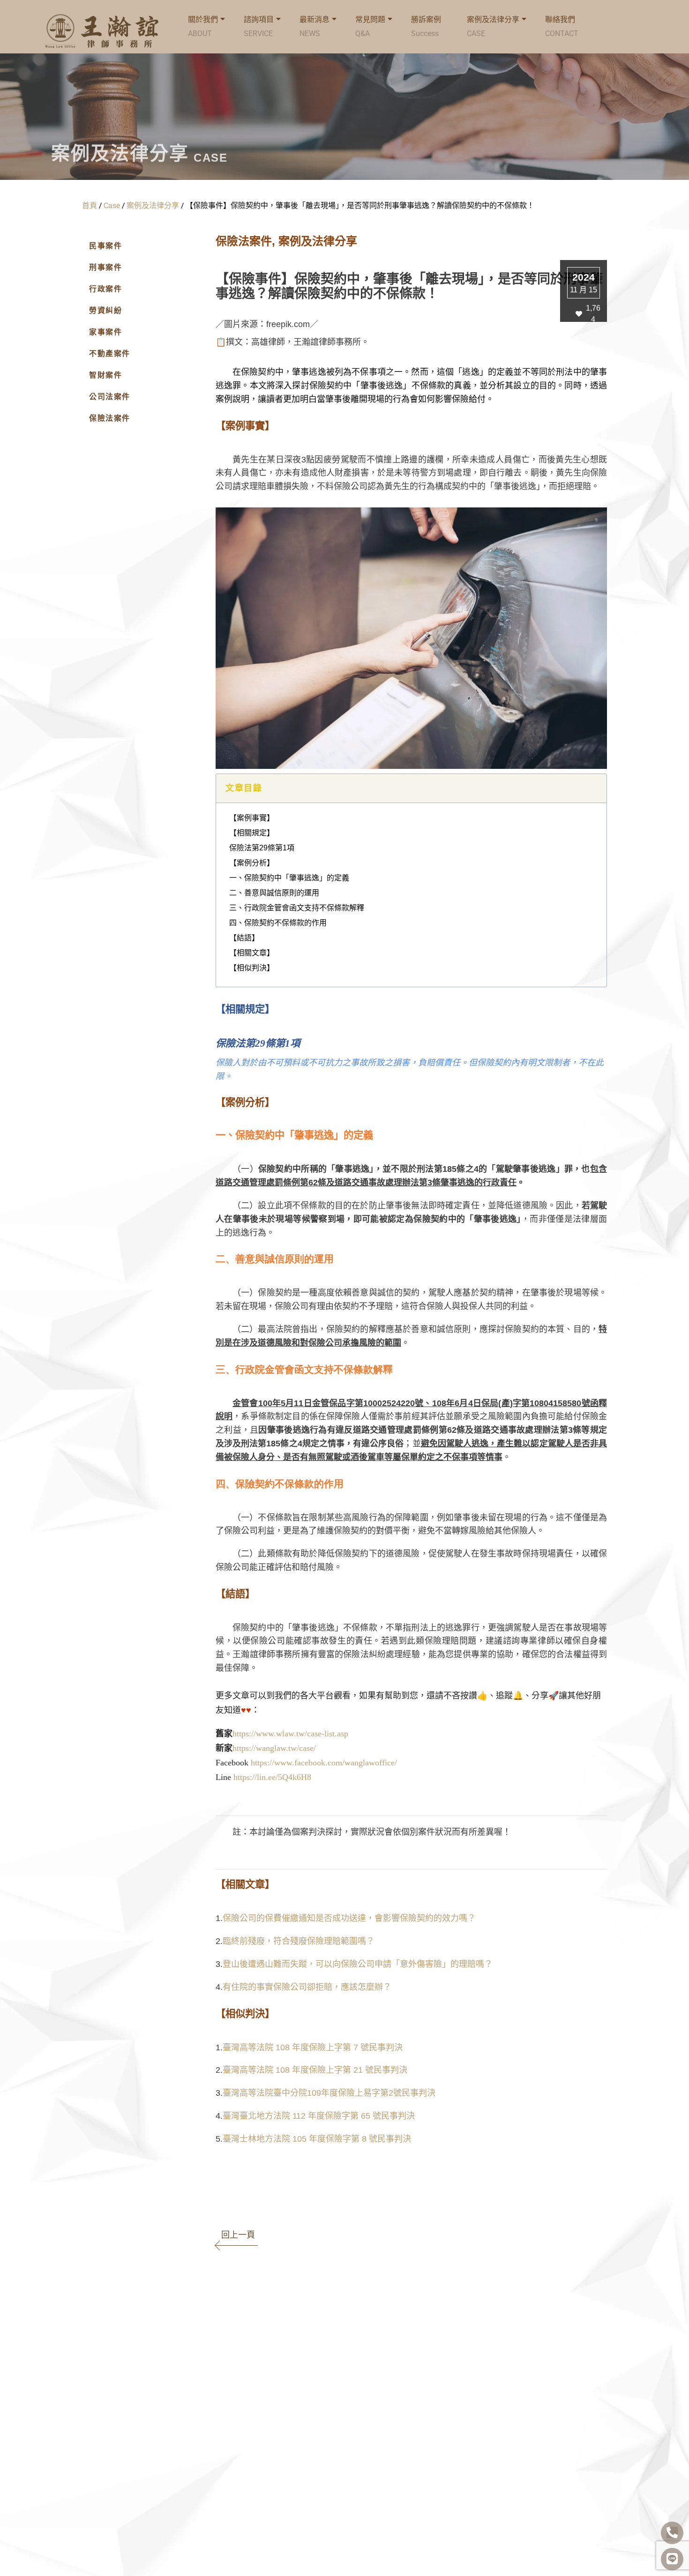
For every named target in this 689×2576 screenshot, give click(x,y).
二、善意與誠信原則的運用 (274, 893)
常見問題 (370, 26)
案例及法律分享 (493, 26)
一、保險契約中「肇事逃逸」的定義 (289, 878)
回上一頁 (238, 2235)
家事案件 (105, 332)
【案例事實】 (252, 818)
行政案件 (105, 289)
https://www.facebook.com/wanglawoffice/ (324, 1763)
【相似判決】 (252, 968)
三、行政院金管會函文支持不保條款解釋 (297, 908)
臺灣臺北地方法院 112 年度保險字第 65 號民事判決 (319, 2116)
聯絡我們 (562, 26)
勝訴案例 (426, 26)
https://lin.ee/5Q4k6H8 (272, 1777)
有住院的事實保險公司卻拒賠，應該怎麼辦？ (307, 1987)
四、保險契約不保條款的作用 (278, 923)
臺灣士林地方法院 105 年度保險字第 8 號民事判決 (317, 2139)
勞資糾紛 (105, 310)
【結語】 (244, 938)
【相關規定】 (252, 833)
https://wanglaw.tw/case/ (274, 1748)
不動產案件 (110, 354)
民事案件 (105, 246)
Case (112, 205)
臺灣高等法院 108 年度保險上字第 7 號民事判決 (313, 2047)
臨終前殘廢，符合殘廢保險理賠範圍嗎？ (299, 1941)
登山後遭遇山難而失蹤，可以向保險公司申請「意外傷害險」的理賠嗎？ (358, 1964)
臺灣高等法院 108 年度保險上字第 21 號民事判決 (315, 2070)
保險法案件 (110, 418)
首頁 (90, 205)
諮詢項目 (259, 26)
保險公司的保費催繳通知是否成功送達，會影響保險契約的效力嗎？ (349, 1918)
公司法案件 (110, 397)
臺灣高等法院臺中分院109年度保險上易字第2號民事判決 (329, 2093)
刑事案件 (105, 267)
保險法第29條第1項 (262, 848)
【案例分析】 (252, 863)
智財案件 (105, 375)
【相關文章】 (252, 953)
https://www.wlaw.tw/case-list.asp (290, 1734)
